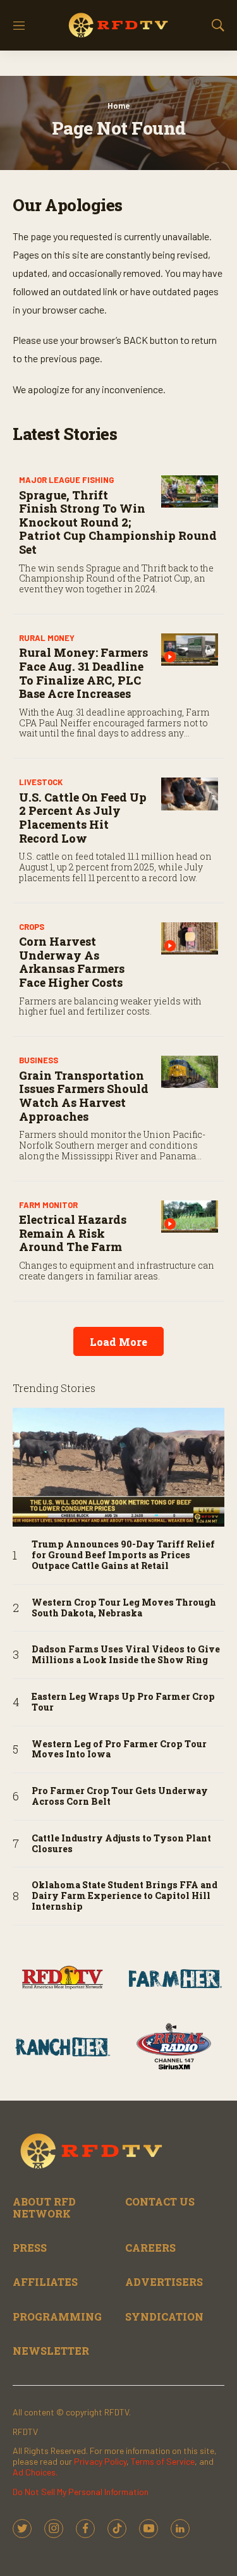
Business (39, 1060)
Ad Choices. (35, 2472)
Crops (32, 927)
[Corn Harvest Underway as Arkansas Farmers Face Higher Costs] (190, 938)
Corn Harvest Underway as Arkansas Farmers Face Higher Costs (72, 962)
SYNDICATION (164, 2317)
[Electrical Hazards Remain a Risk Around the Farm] (190, 1217)
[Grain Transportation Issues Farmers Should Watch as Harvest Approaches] (190, 1072)
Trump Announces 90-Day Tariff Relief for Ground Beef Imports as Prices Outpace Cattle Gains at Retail (123, 1555)
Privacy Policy (100, 2461)
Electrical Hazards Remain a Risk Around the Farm (73, 1233)
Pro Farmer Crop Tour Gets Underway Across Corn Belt (120, 1797)
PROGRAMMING (57, 2317)
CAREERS (150, 2248)
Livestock (41, 782)
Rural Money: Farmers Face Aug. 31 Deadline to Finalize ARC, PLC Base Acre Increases (83, 673)
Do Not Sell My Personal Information (81, 2492)
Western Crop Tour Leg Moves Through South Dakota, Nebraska (124, 1608)
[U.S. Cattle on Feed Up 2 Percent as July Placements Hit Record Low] (190, 794)
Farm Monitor (48, 1205)
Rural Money (47, 638)
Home (118, 106)
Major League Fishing (66, 480)
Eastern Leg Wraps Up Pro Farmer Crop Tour (123, 1702)
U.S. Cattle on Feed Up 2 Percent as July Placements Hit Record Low (83, 818)
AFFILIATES (45, 2282)
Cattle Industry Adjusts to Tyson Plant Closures (121, 1844)
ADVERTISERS (164, 2282)
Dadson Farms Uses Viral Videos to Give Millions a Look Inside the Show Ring (126, 1655)
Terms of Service (163, 2461)
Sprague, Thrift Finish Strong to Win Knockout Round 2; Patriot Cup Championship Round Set (118, 522)
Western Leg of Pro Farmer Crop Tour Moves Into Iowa (119, 1750)
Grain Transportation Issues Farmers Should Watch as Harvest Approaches (84, 1096)
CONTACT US (160, 2201)
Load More (118, 1342)
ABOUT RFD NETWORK (44, 2207)
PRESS (30, 2248)
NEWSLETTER (51, 2351)
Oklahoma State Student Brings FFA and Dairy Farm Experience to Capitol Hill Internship (125, 1896)
